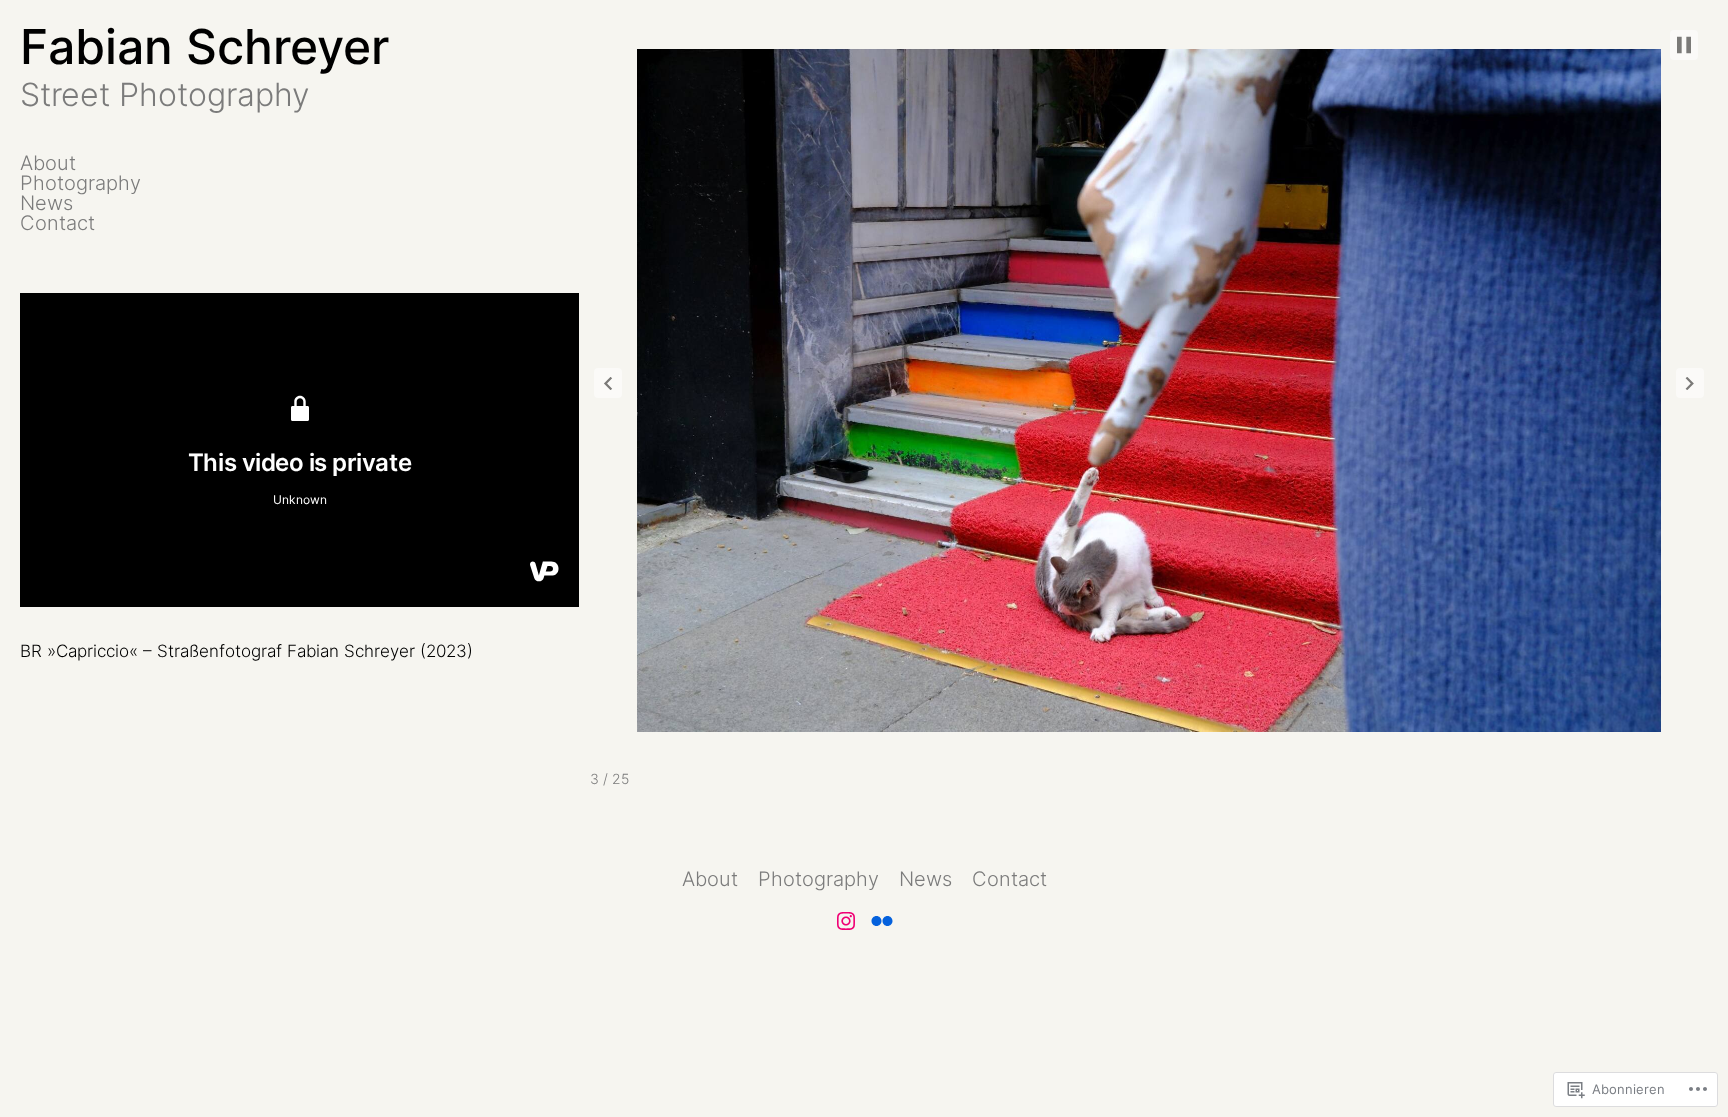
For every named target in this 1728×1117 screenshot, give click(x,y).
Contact (57, 223)
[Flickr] (882, 921)
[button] (608, 383)
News (46, 203)
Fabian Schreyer (204, 46)
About (48, 163)
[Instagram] (846, 921)
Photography (80, 183)
